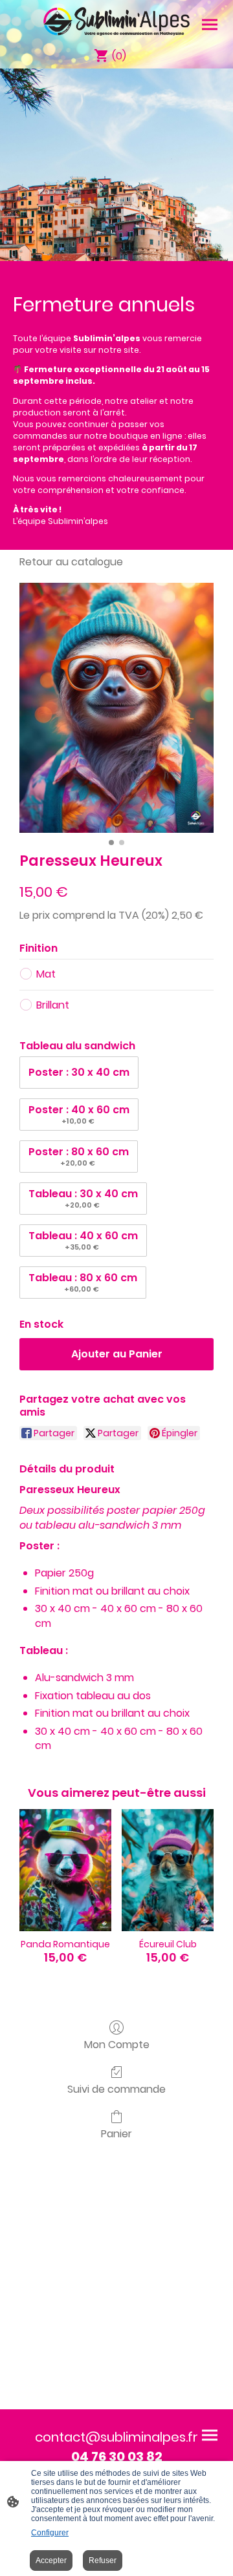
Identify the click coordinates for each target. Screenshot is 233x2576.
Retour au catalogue (71, 562)
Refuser (103, 2560)
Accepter (51, 2560)
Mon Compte (117, 2044)
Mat (46, 974)
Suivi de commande (116, 2089)
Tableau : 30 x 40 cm (83, 1198)
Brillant (53, 1005)
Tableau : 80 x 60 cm (83, 1282)
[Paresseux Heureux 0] (116, 708)
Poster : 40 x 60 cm (79, 1114)
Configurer (50, 2533)
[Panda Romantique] (65, 1870)
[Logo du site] (116, 21)
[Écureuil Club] (168, 1870)
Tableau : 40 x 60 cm (83, 1240)
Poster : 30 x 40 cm (79, 1072)
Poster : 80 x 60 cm (79, 1156)
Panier (116, 2133)
